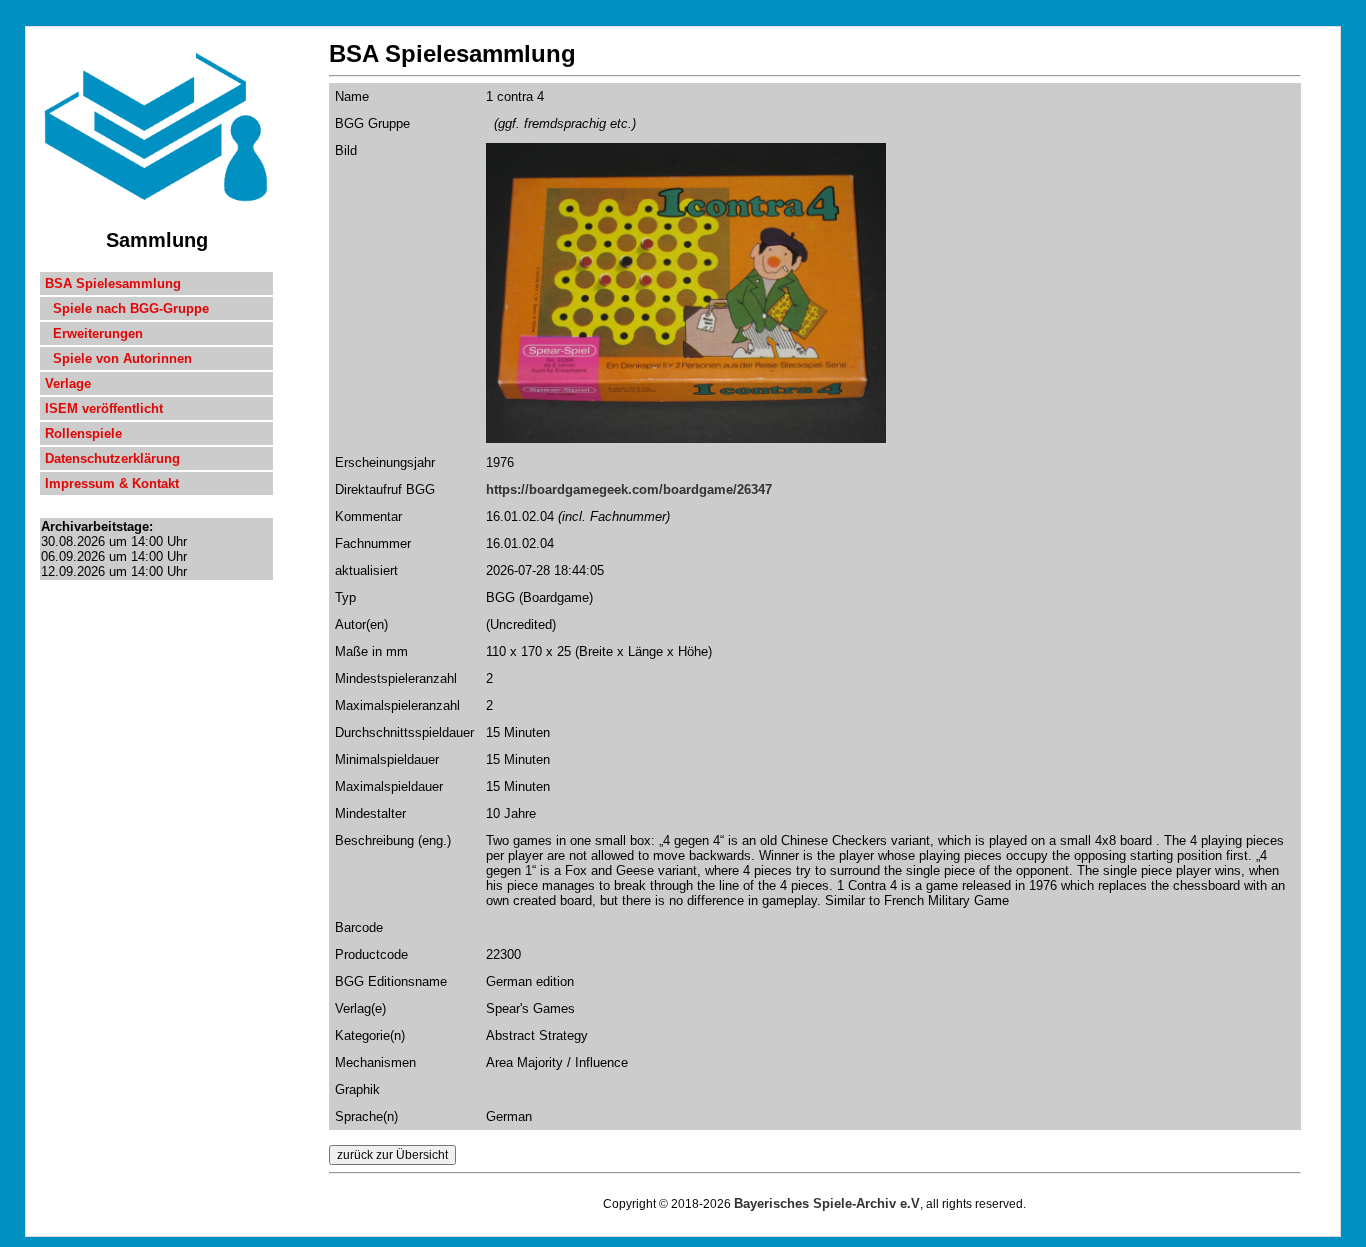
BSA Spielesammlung (113, 283)
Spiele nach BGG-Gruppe (127, 308)
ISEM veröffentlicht (104, 408)
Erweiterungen (94, 333)
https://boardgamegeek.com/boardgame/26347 (629, 489)
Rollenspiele (83, 433)
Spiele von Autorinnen (118, 358)
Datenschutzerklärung (112, 458)
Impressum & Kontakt (112, 483)
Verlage (68, 383)
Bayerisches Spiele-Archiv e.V (827, 1203)
